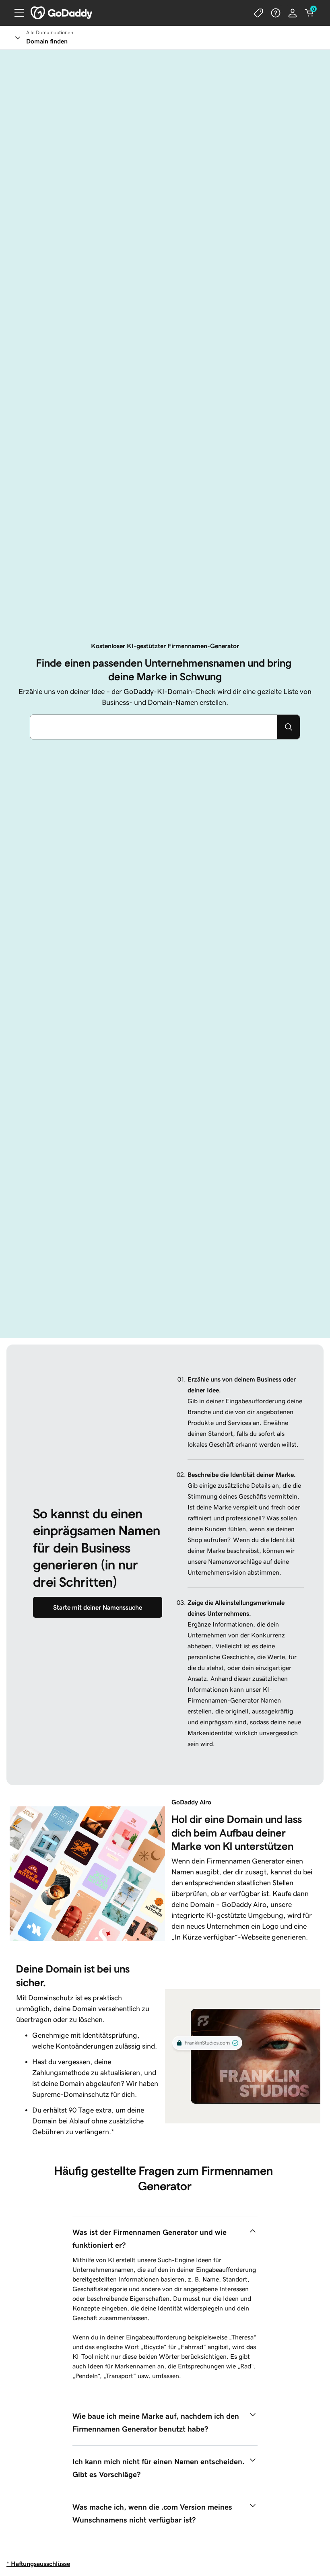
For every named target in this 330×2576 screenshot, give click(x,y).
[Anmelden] (293, 13)
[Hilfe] (276, 13)
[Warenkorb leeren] (309, 13)
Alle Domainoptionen (50, 33)
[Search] (289, 727)
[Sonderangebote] (259, 13)
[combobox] (154, 727)
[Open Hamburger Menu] (16, 13)
